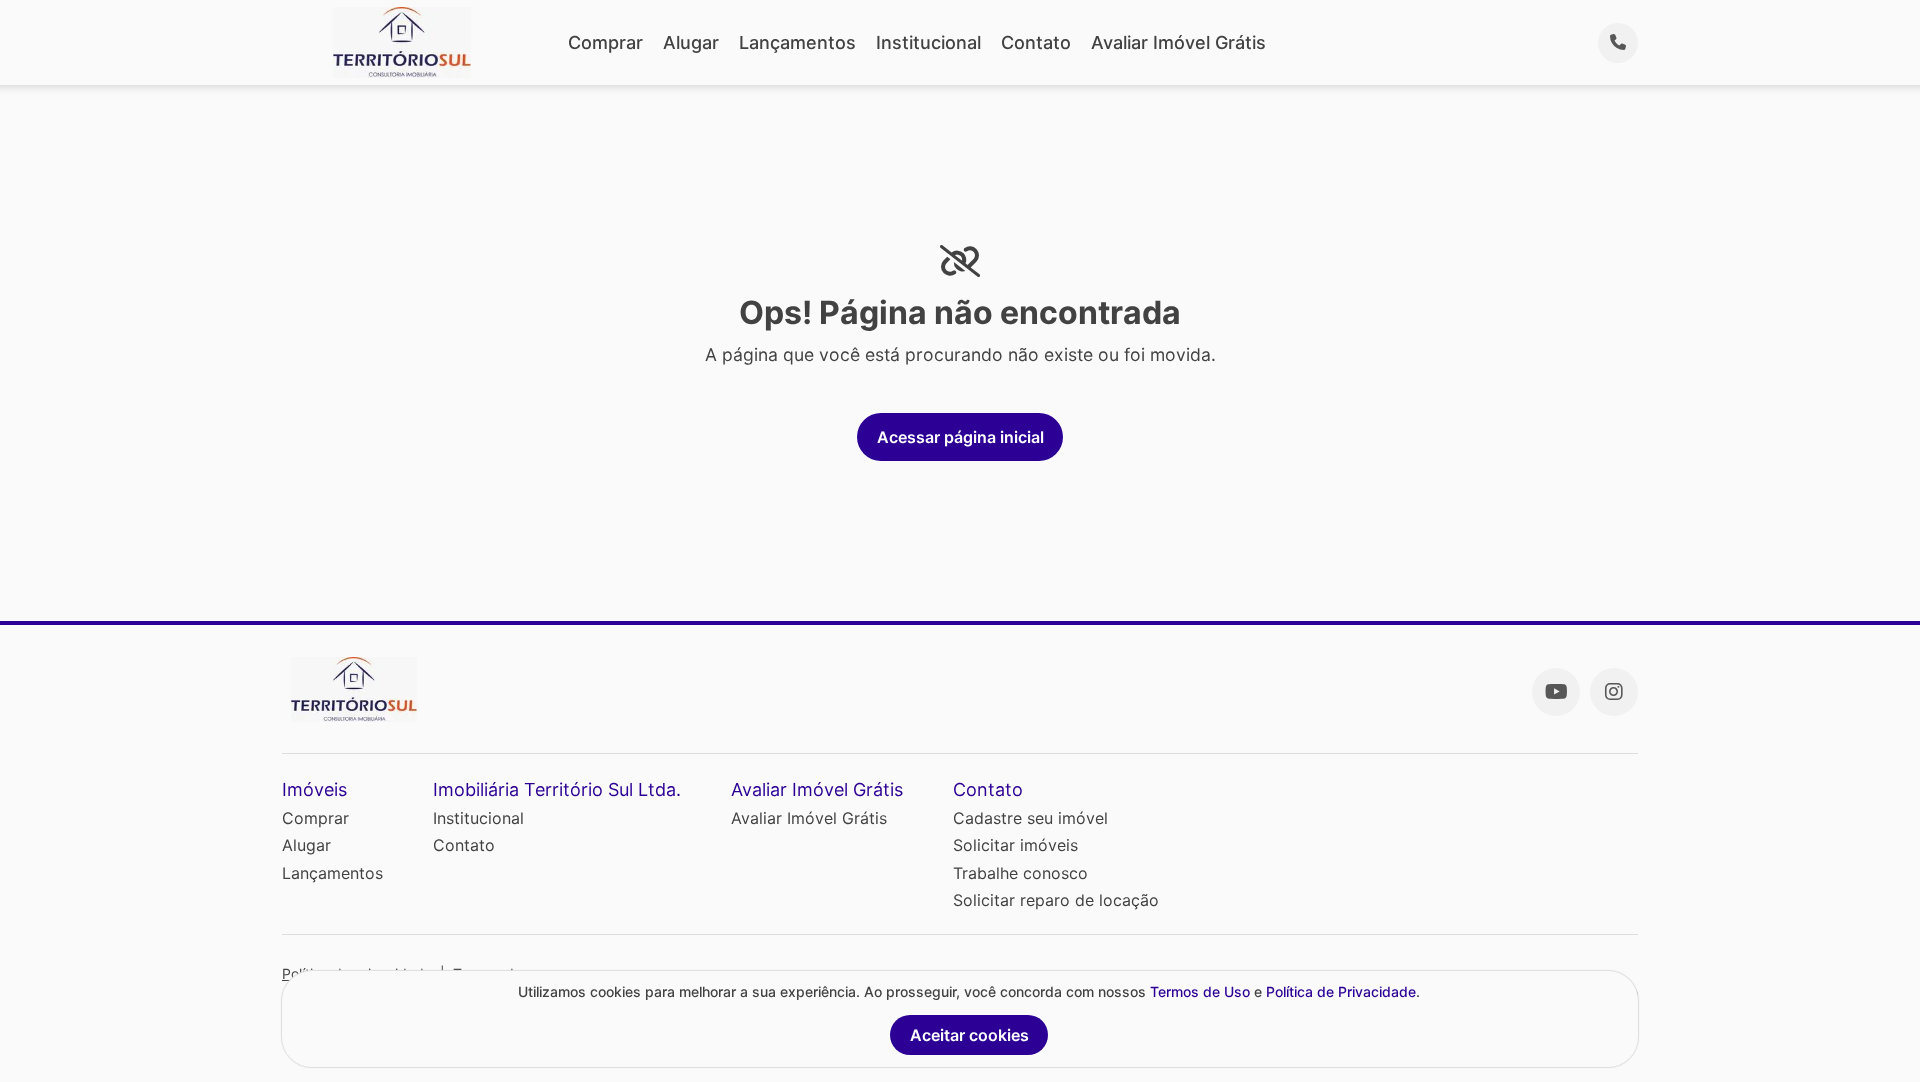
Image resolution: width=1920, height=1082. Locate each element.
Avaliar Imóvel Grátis (1178, 42)
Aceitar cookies (969, 1035)
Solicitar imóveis (1015, 845)
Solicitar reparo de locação (1056, 900)
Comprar (605, 42)
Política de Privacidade (1341, 991)
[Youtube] (1556, 692)
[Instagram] (1614, 692)
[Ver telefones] (1618, 43)
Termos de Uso (1200, 991)
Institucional (928, 42)
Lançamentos (797, 42)
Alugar (691, 42)
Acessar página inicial (960, 437)
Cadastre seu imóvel (1030, 818)
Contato (1036, 42)
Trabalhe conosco (1020, 873)
